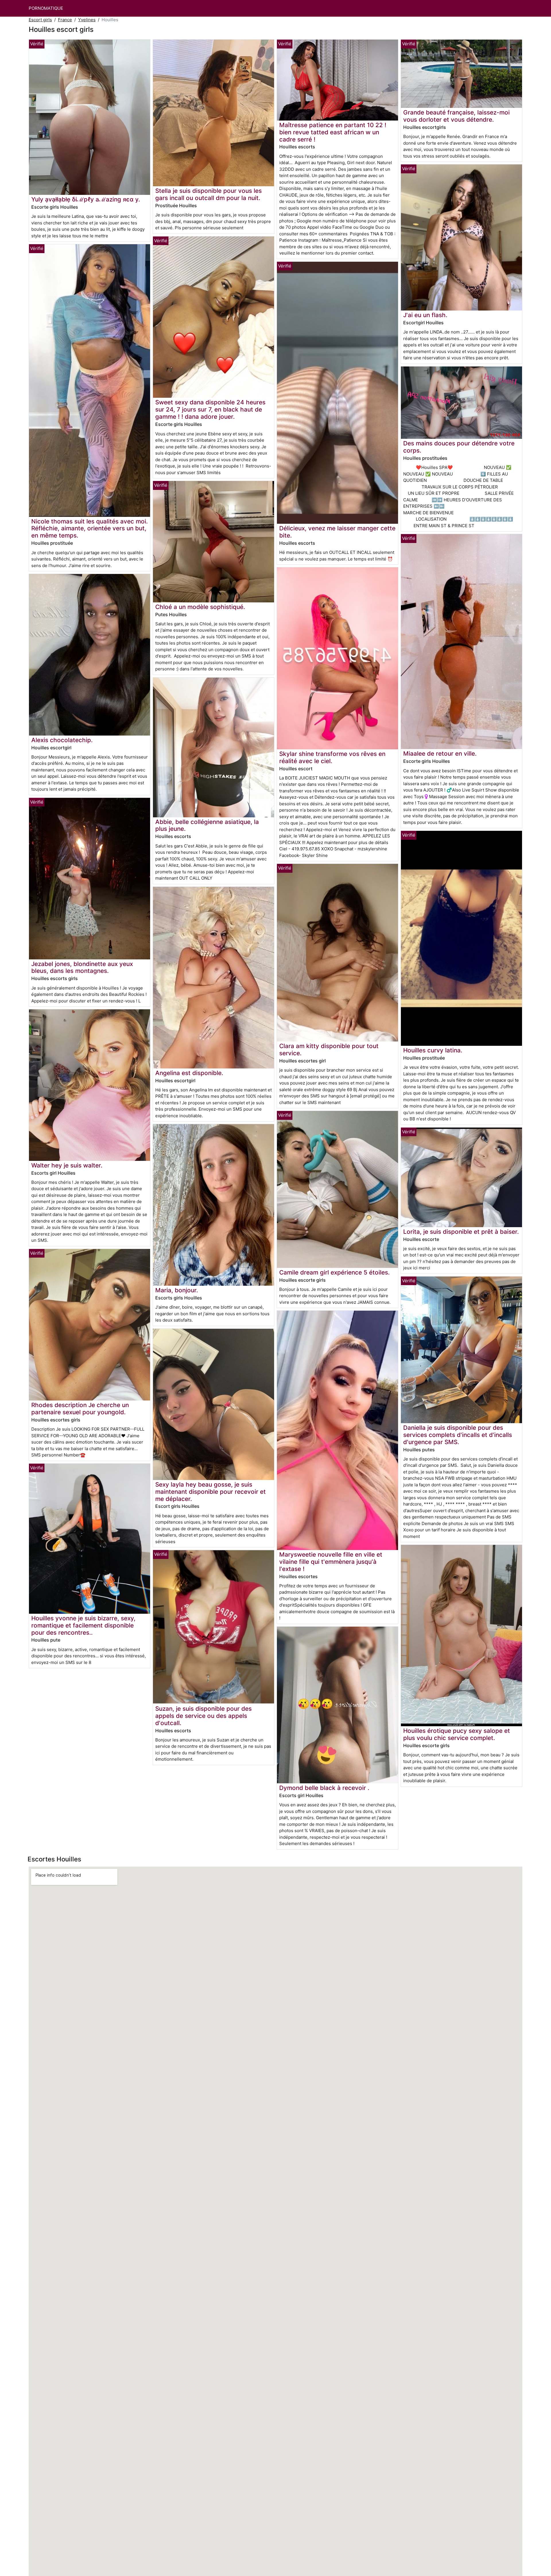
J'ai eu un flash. (425, 315)
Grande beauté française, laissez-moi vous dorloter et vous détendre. (456, 116)
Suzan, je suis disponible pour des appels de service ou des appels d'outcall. (203, 1716)
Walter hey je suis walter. (67, 1165)
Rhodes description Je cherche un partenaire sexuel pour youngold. (80, 1409)
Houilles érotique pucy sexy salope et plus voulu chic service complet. (457, 1734)
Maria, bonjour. (177, 1290)
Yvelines (87, 20)
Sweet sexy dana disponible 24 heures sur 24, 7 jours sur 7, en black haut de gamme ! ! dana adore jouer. (210, 409)
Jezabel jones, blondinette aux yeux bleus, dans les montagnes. (82, 967)
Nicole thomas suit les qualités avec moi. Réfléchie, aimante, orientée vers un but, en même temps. (90, 528)
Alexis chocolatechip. (62, 740)
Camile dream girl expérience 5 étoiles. (334, 1272)
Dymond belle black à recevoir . (324, 1788)
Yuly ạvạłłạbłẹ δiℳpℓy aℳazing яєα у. (86, 199)
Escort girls (40, 20)
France (65, 20)
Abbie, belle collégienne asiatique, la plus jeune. (207, 825)
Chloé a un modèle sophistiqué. (200, 607)
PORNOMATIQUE (46, 8)
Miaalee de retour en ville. (440, 753)
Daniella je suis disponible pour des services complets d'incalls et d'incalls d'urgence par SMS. (458, 1435)
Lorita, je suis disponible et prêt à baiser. (461, 1232)
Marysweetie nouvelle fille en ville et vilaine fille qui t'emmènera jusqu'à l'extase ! (331, 1562)
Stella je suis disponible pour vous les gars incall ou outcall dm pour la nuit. (208, 194)
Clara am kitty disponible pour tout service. (329, 1050)
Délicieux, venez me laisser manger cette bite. (337, 532)
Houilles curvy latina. (433, 1050)
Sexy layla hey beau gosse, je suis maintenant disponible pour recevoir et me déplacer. (210, 1492)
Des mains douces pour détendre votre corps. (459, 447)
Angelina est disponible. (189, 1073)
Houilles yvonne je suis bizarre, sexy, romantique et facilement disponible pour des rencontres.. (83, 1625)
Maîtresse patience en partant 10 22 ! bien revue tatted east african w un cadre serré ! (333, 132)
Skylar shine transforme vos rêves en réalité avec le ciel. (332, 757)
